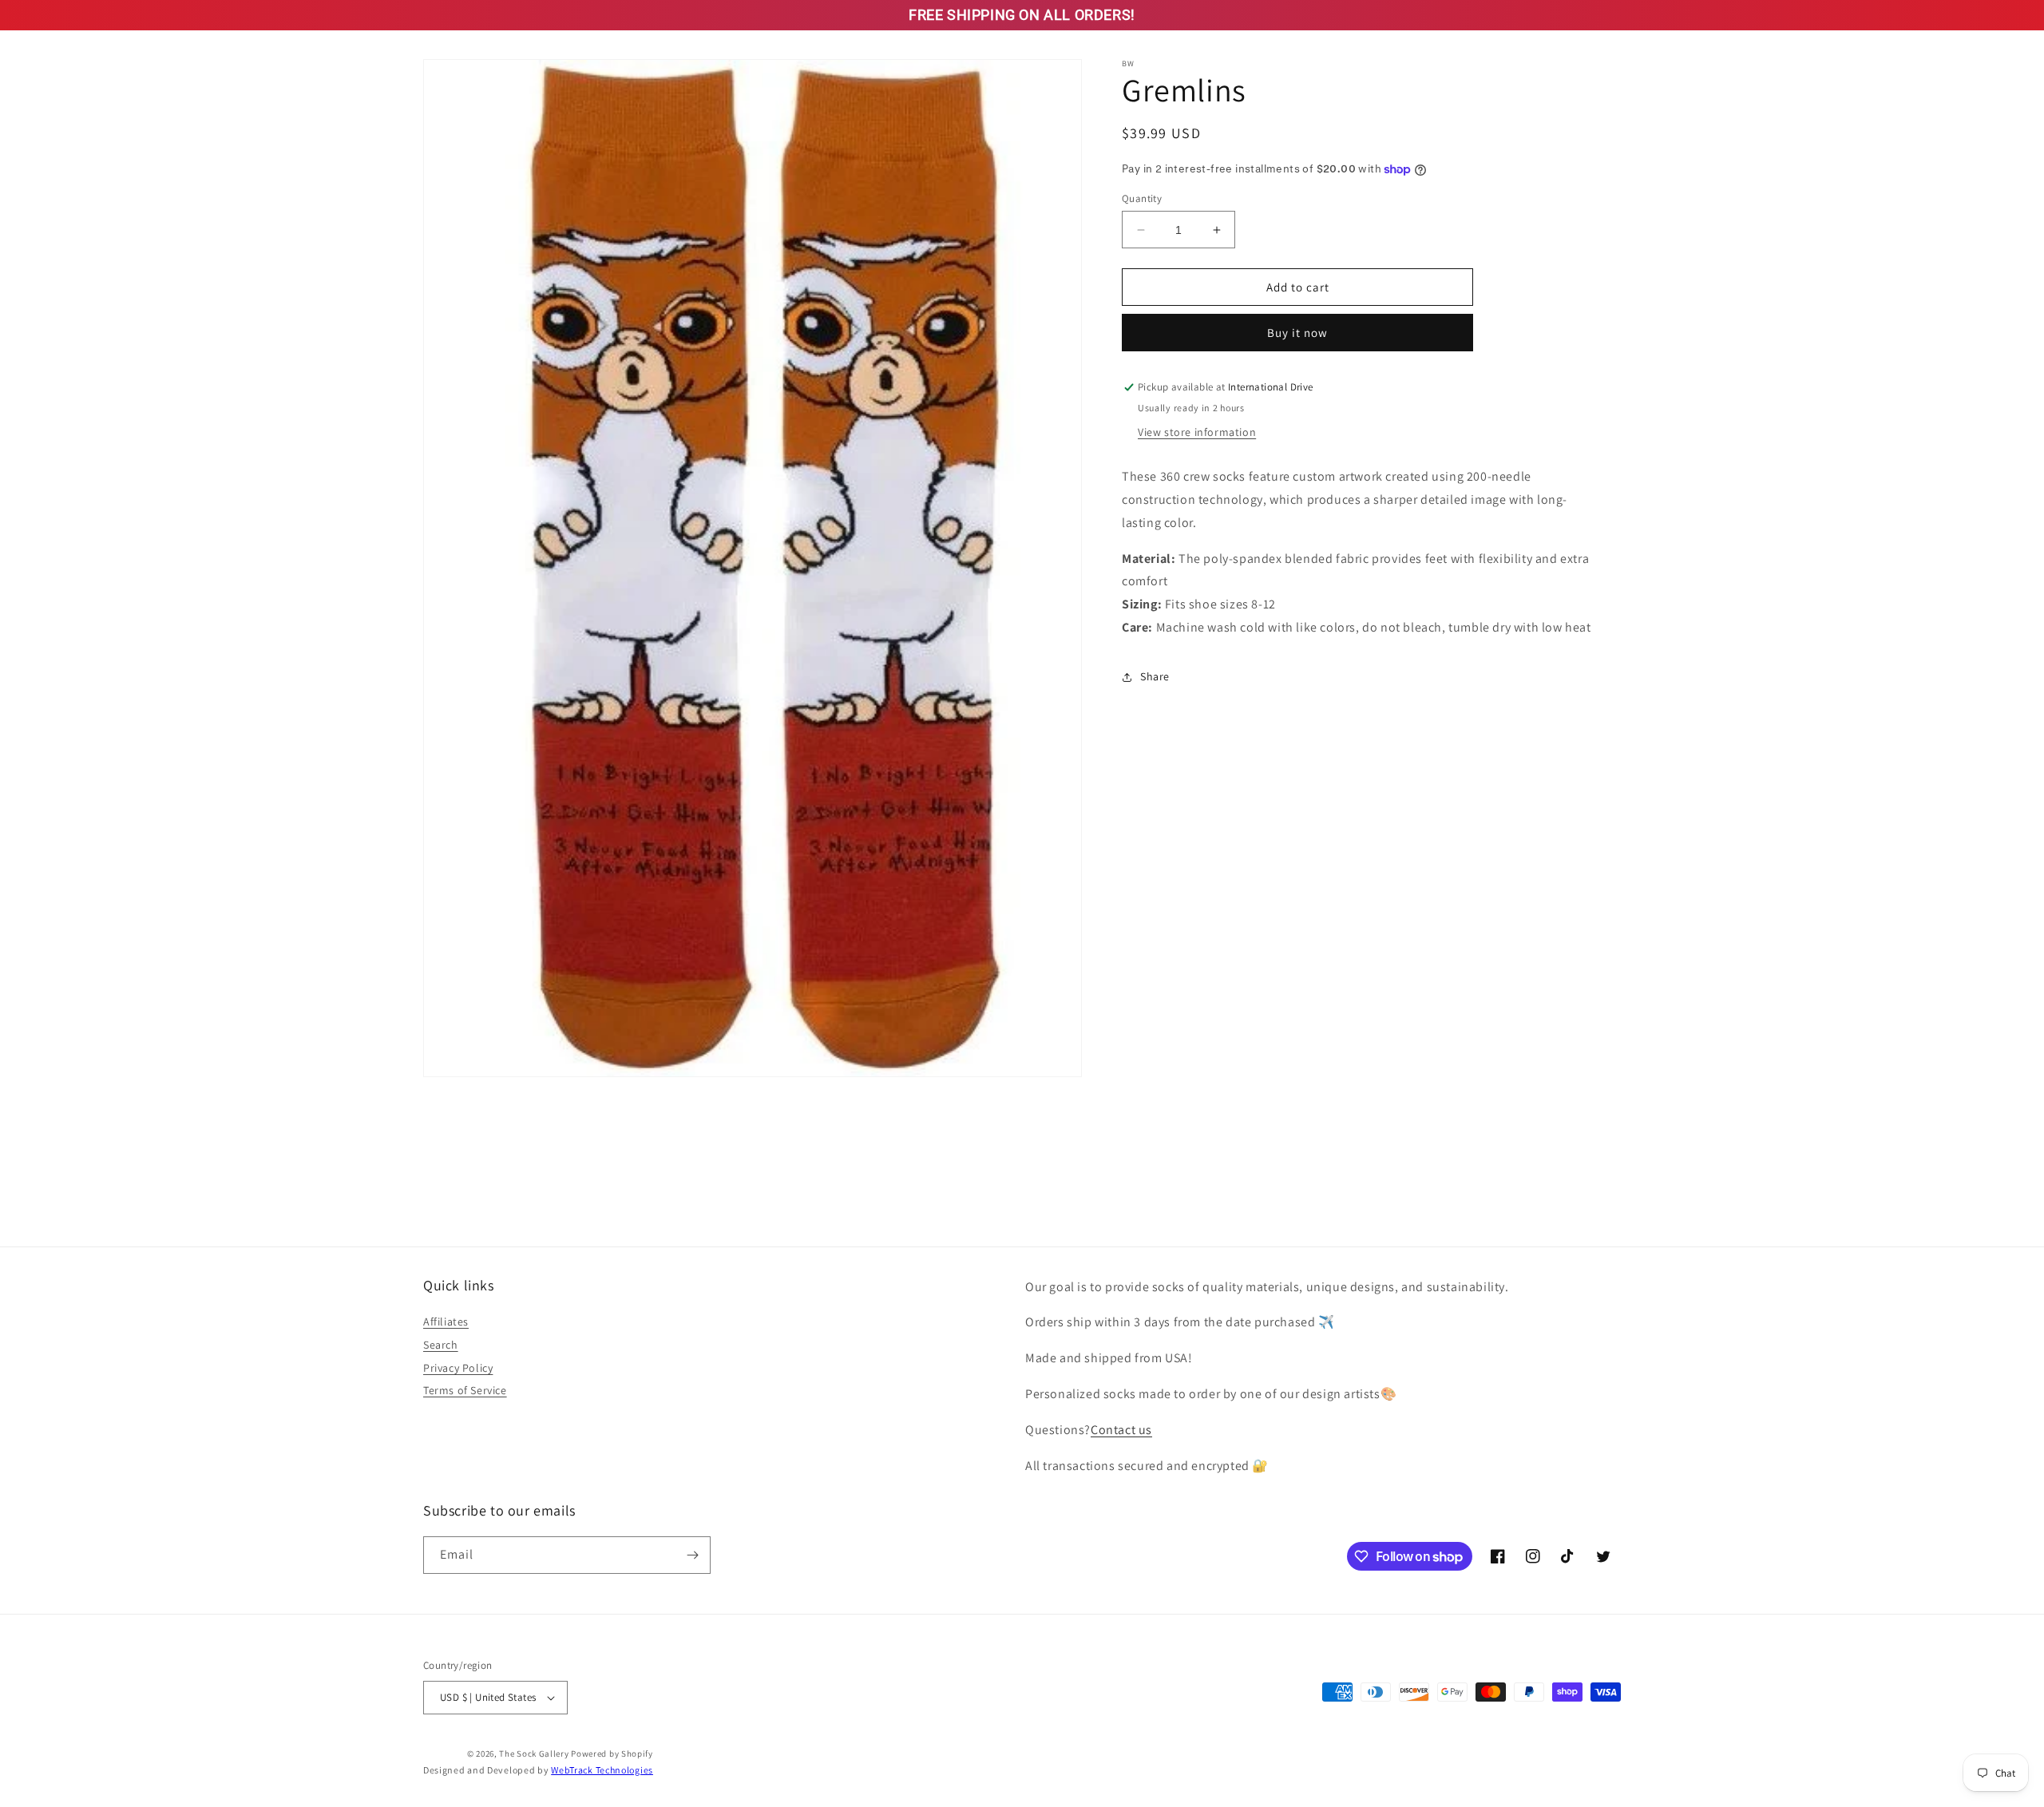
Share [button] (1155, 676)
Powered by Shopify (612, 1754)
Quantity (1142, 198)
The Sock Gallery (534, 1754)
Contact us (1121, 1430)
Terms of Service (465, 1390)
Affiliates (446, 1322)
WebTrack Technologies (602, 1770)
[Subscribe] (692, 1555)
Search (441, 1345)
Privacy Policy (458, 1368)
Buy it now (1297, 333)
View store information (1197, 432)
